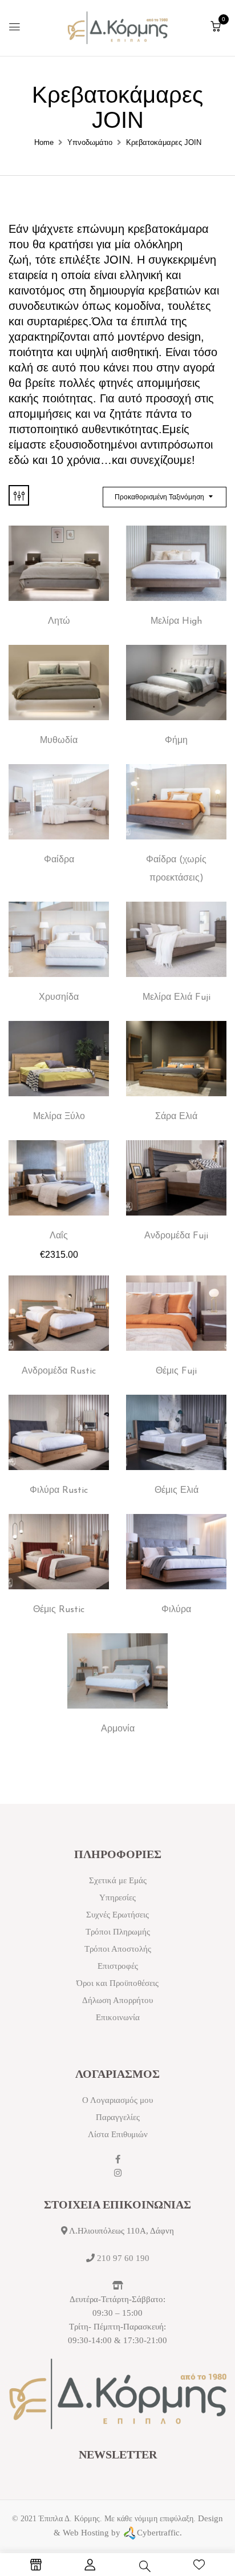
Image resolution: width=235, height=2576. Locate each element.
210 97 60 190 (123, 2258)
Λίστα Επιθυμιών (118, 2134)
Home (44, 142)
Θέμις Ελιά (177, 1491)
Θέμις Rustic (59, 1610)
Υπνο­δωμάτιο (90, 142)
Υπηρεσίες (117, 1897)
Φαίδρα (59, 860)
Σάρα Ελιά (176, 1117)
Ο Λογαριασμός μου (117, 2100)
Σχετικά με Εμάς (118, 1880)
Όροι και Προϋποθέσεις (117, 1983)
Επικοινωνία (118, 2017)
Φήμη (176, 741)
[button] (216, 27)
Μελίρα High (176, 621)
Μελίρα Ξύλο (59, 1117)
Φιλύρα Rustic (59, 1491)
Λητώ (59, 621)
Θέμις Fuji (176, 1371)
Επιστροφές (118, 1966)
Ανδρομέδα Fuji (176, 1236)
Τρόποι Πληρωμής (118, 1932)
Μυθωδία (59, 741)
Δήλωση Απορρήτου (117, 2000)
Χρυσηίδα (59, 998)
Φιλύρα (176, 1610)
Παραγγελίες (118, 2117)
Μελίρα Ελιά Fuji (177, 998)
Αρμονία (118, 1729)
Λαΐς (59, 1236)
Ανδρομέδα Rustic (59, 1371)
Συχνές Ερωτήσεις (117, 1915)
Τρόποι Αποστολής (118, 1949)
